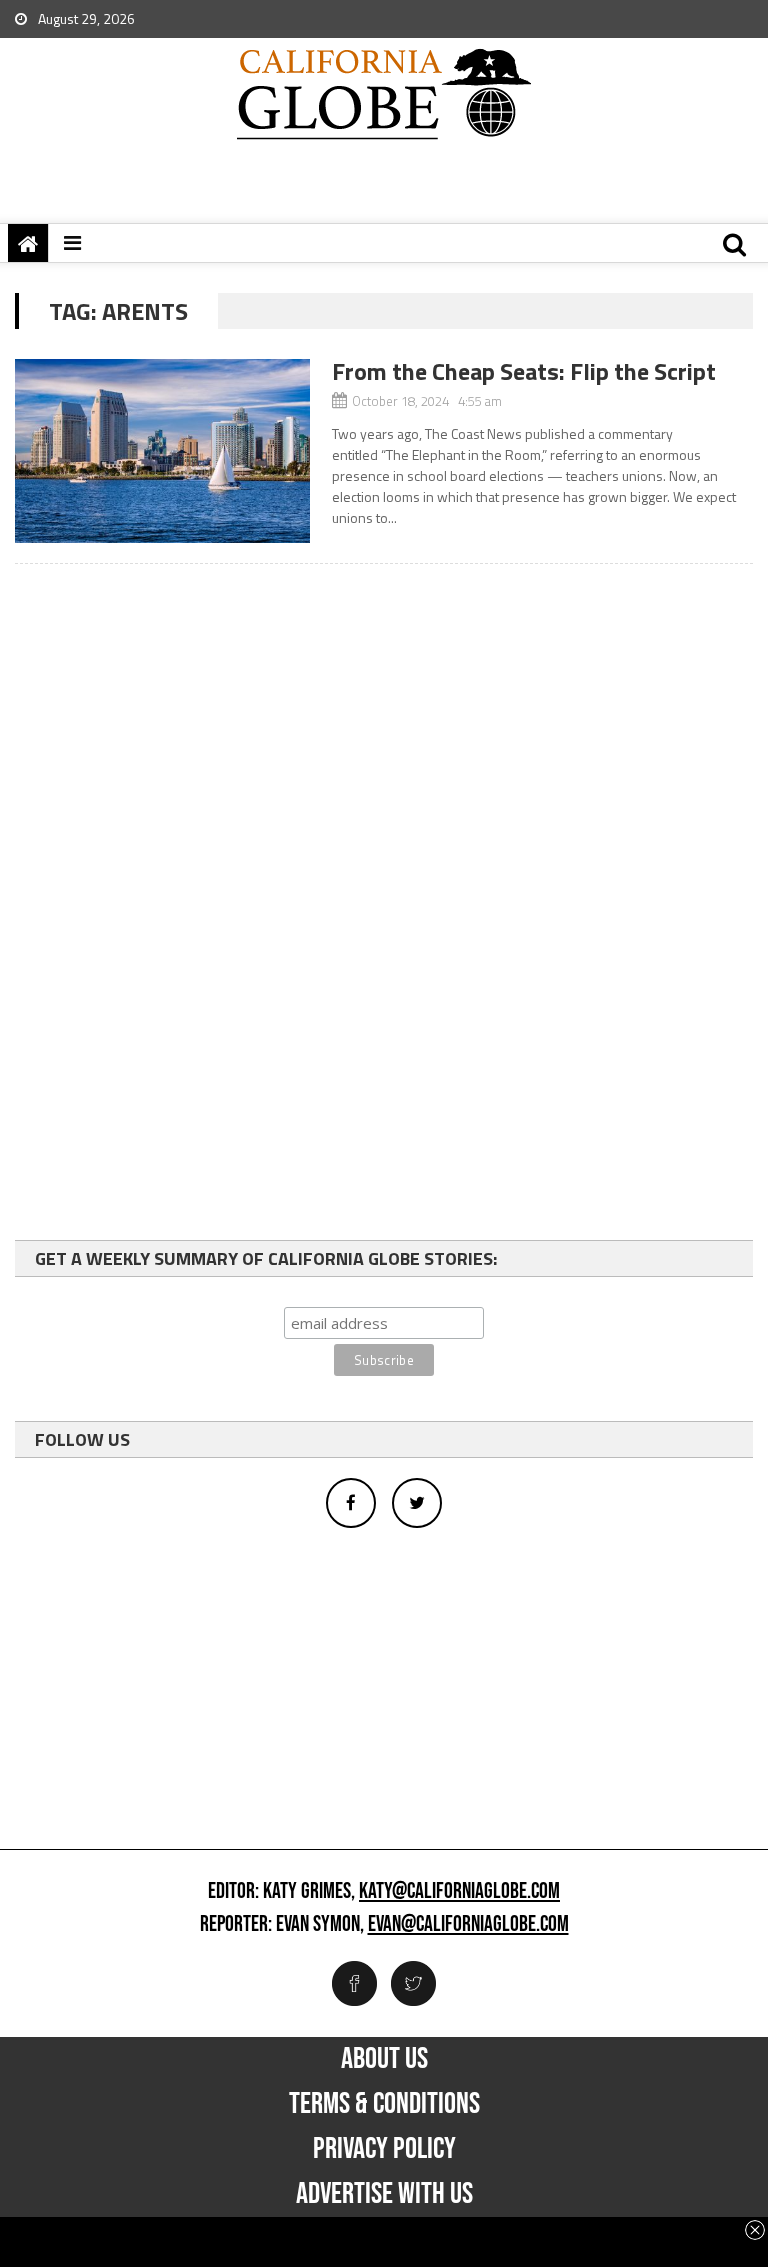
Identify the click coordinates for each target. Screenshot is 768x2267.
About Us (384, 2059)
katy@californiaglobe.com (459, 1892)
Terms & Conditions (384, 2104)
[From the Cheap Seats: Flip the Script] (162, 451)
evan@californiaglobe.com (468, 1925)
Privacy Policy (384, 2149)
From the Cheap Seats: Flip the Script (524, 371)
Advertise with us (384, 2194)
